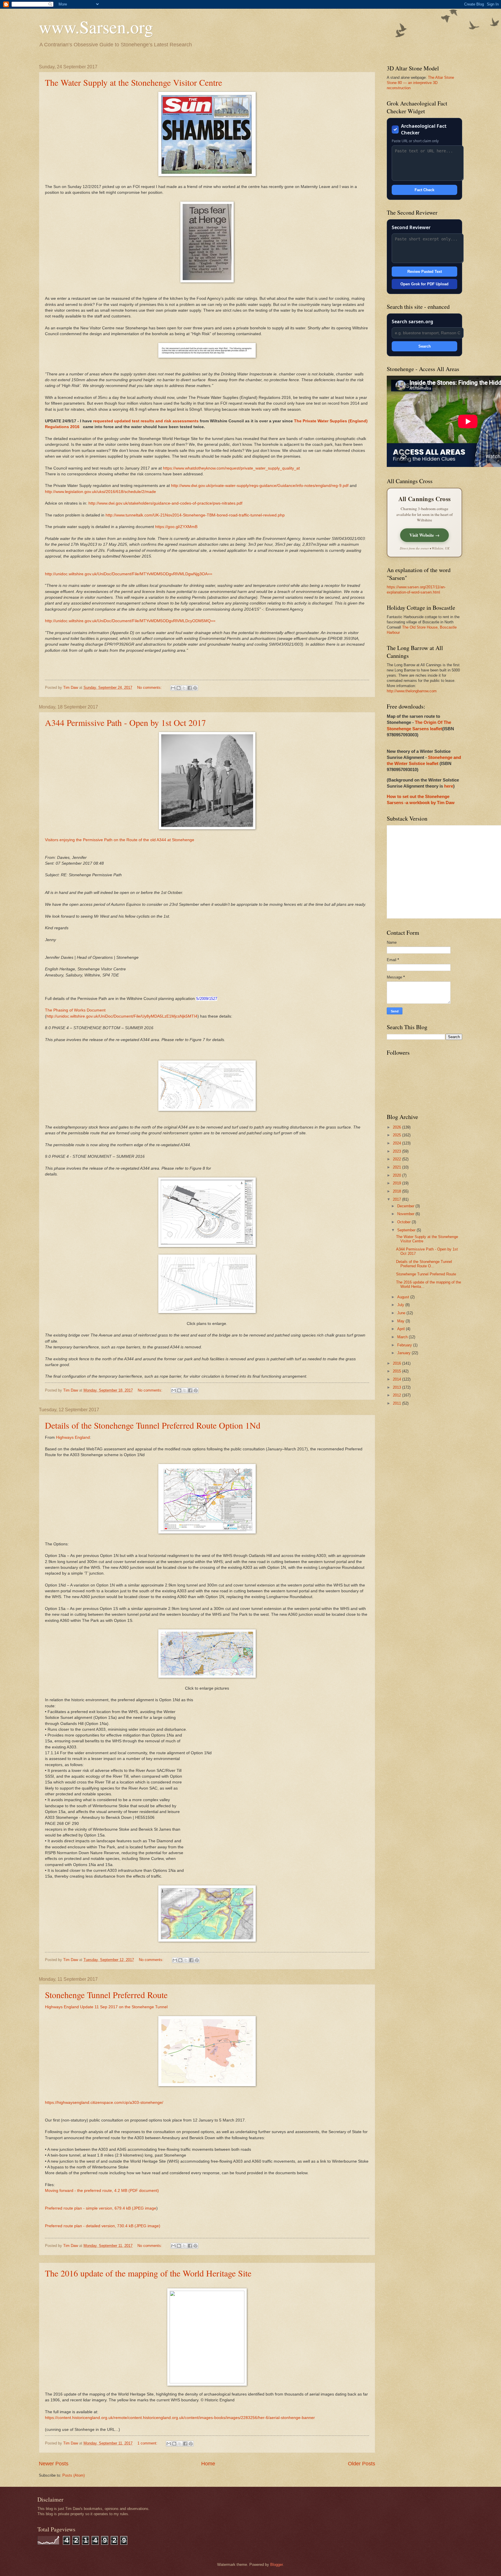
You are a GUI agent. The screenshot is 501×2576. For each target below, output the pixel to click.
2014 (397, 1379)
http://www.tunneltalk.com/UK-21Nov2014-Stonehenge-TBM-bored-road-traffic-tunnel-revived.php (195, 515)
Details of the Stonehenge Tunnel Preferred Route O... (424, 1264)
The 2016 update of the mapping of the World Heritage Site (148, 2273)
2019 (397, 1183)
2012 (397, 1395)
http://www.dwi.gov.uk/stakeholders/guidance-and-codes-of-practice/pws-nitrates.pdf (165, 503)
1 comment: (148, 2443)
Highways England (73, 1437)
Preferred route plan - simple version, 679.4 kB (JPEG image (101, 2208)
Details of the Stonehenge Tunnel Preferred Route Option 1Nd (153, 1425)
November (406, 1214)
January (404, 1353)
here (449, 786)
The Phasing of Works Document (76, 1010)
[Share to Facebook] (190, 688)
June (402, 1313)
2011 (397, 1403)
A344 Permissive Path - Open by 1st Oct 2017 (125, 722)
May (401, 1321)
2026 (397, 1127)
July (401, 1305)
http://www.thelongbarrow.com (412, 691)
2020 (397, 1175)
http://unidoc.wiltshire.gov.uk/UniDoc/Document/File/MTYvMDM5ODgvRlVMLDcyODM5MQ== (130, 621)
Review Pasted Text (425, 272)
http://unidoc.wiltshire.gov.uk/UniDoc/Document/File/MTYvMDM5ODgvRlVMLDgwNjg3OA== (129, 574)
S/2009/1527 (207, 999)
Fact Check (424, 190)
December (406, 1206)
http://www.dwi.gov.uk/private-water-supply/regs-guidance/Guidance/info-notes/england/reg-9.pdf (260, 486)
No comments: (150, 688)
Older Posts (362, 2464)
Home (208, 2464)
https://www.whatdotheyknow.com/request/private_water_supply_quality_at (231, 468)
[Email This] (173, 688)
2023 (397, 1151)
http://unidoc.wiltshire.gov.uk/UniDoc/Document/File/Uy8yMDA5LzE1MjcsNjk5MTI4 (122, 1016)
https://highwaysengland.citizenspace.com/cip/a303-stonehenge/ (104, 2103)
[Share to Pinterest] (195, 688)
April (402, 1329)
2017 (397, 1199)
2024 (397, 1143)
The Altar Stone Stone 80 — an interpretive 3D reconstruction (420, 83)
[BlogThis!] (179, 688)
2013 (397, 1387)
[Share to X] (184, 688)
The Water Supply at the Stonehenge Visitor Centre (134, 82)
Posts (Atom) (73, 2475)
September (407, 1230)
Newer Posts (54, 2464)
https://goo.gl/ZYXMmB (176, 527)
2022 (397, 1159)
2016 (397, 1363)
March (403, 1337)
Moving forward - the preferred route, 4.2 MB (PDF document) (102, 2191)
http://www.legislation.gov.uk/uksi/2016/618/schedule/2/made (100, 492)
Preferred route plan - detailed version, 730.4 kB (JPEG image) (103, 2226)
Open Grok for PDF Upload (424, 284)
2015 (397, 1371)
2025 (397, 1135)
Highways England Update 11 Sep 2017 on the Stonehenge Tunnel (106, 2007)
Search (425, 346)
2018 (397, 1191)
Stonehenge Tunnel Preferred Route (106, 1995)
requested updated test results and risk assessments (146, 421)
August (404, 1297)
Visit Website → (424, 535)
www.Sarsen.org (96, 27)
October (404, 1222)
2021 (397, 1167)
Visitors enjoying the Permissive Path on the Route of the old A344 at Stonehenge (120, 840)
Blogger (276, 2565)
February (405, 1345)
